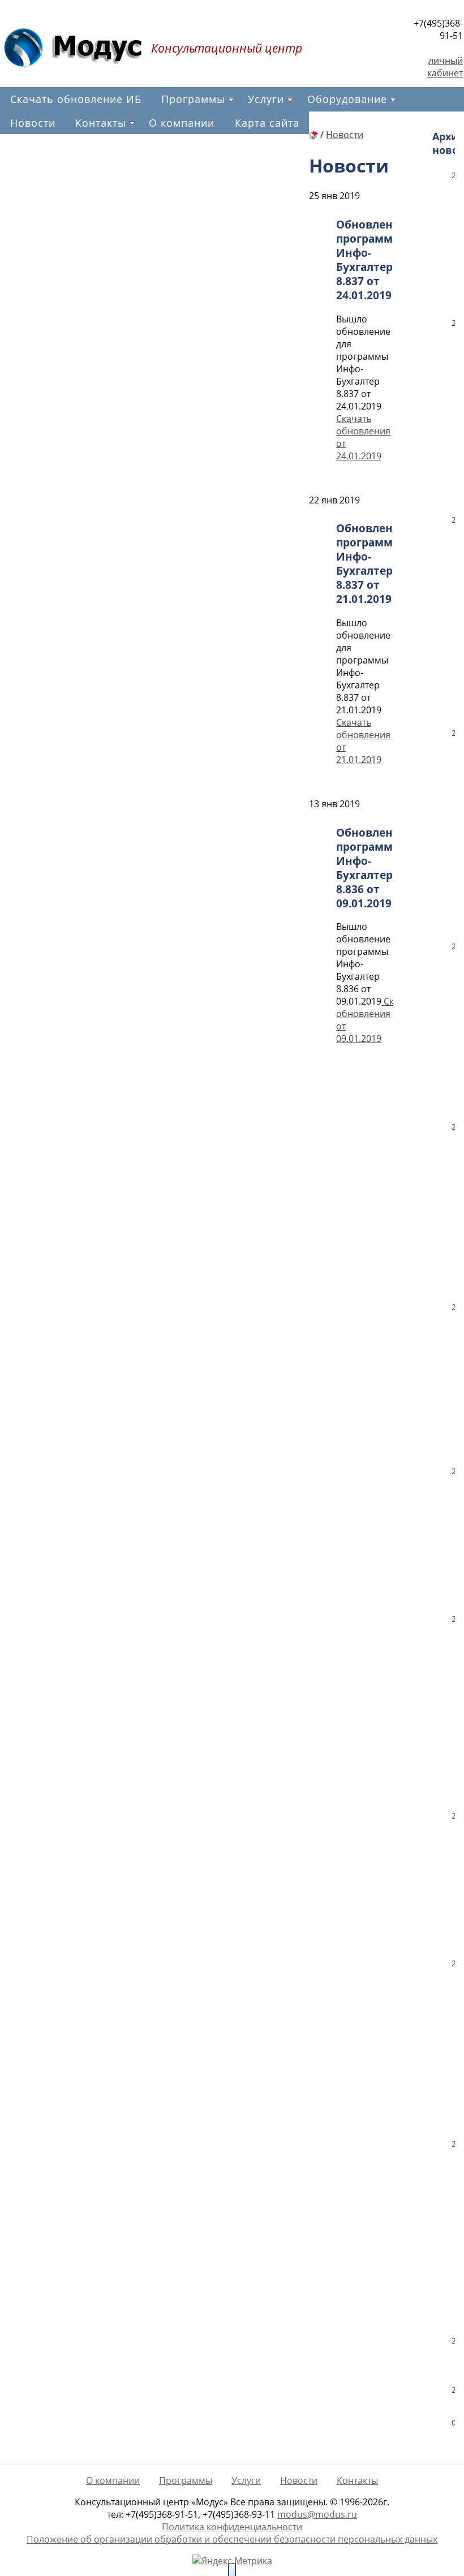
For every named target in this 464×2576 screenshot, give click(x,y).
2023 (453, 733)
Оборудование (347, 99)
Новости (33, 123)
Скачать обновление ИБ (76, 99)
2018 (453, 1619)
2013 (453, 2390)
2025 (453, 323)
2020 (453, 1307)
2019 (453, 1471)
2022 (453, 946)
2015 (453, 2144)
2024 (453, 520)
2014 (453, 2340)
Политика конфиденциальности (232, 2527)
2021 (453, 1127)
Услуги (266, 99)
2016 (453, 1963)
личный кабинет (445, 67)
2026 (453, 175)
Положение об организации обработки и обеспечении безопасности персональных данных (232, 2539)
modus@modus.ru (317, 2514)
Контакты (101, 123)
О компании (182, 123)
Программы (193, 99)
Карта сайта (267, 123)
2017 (453, 1815)
